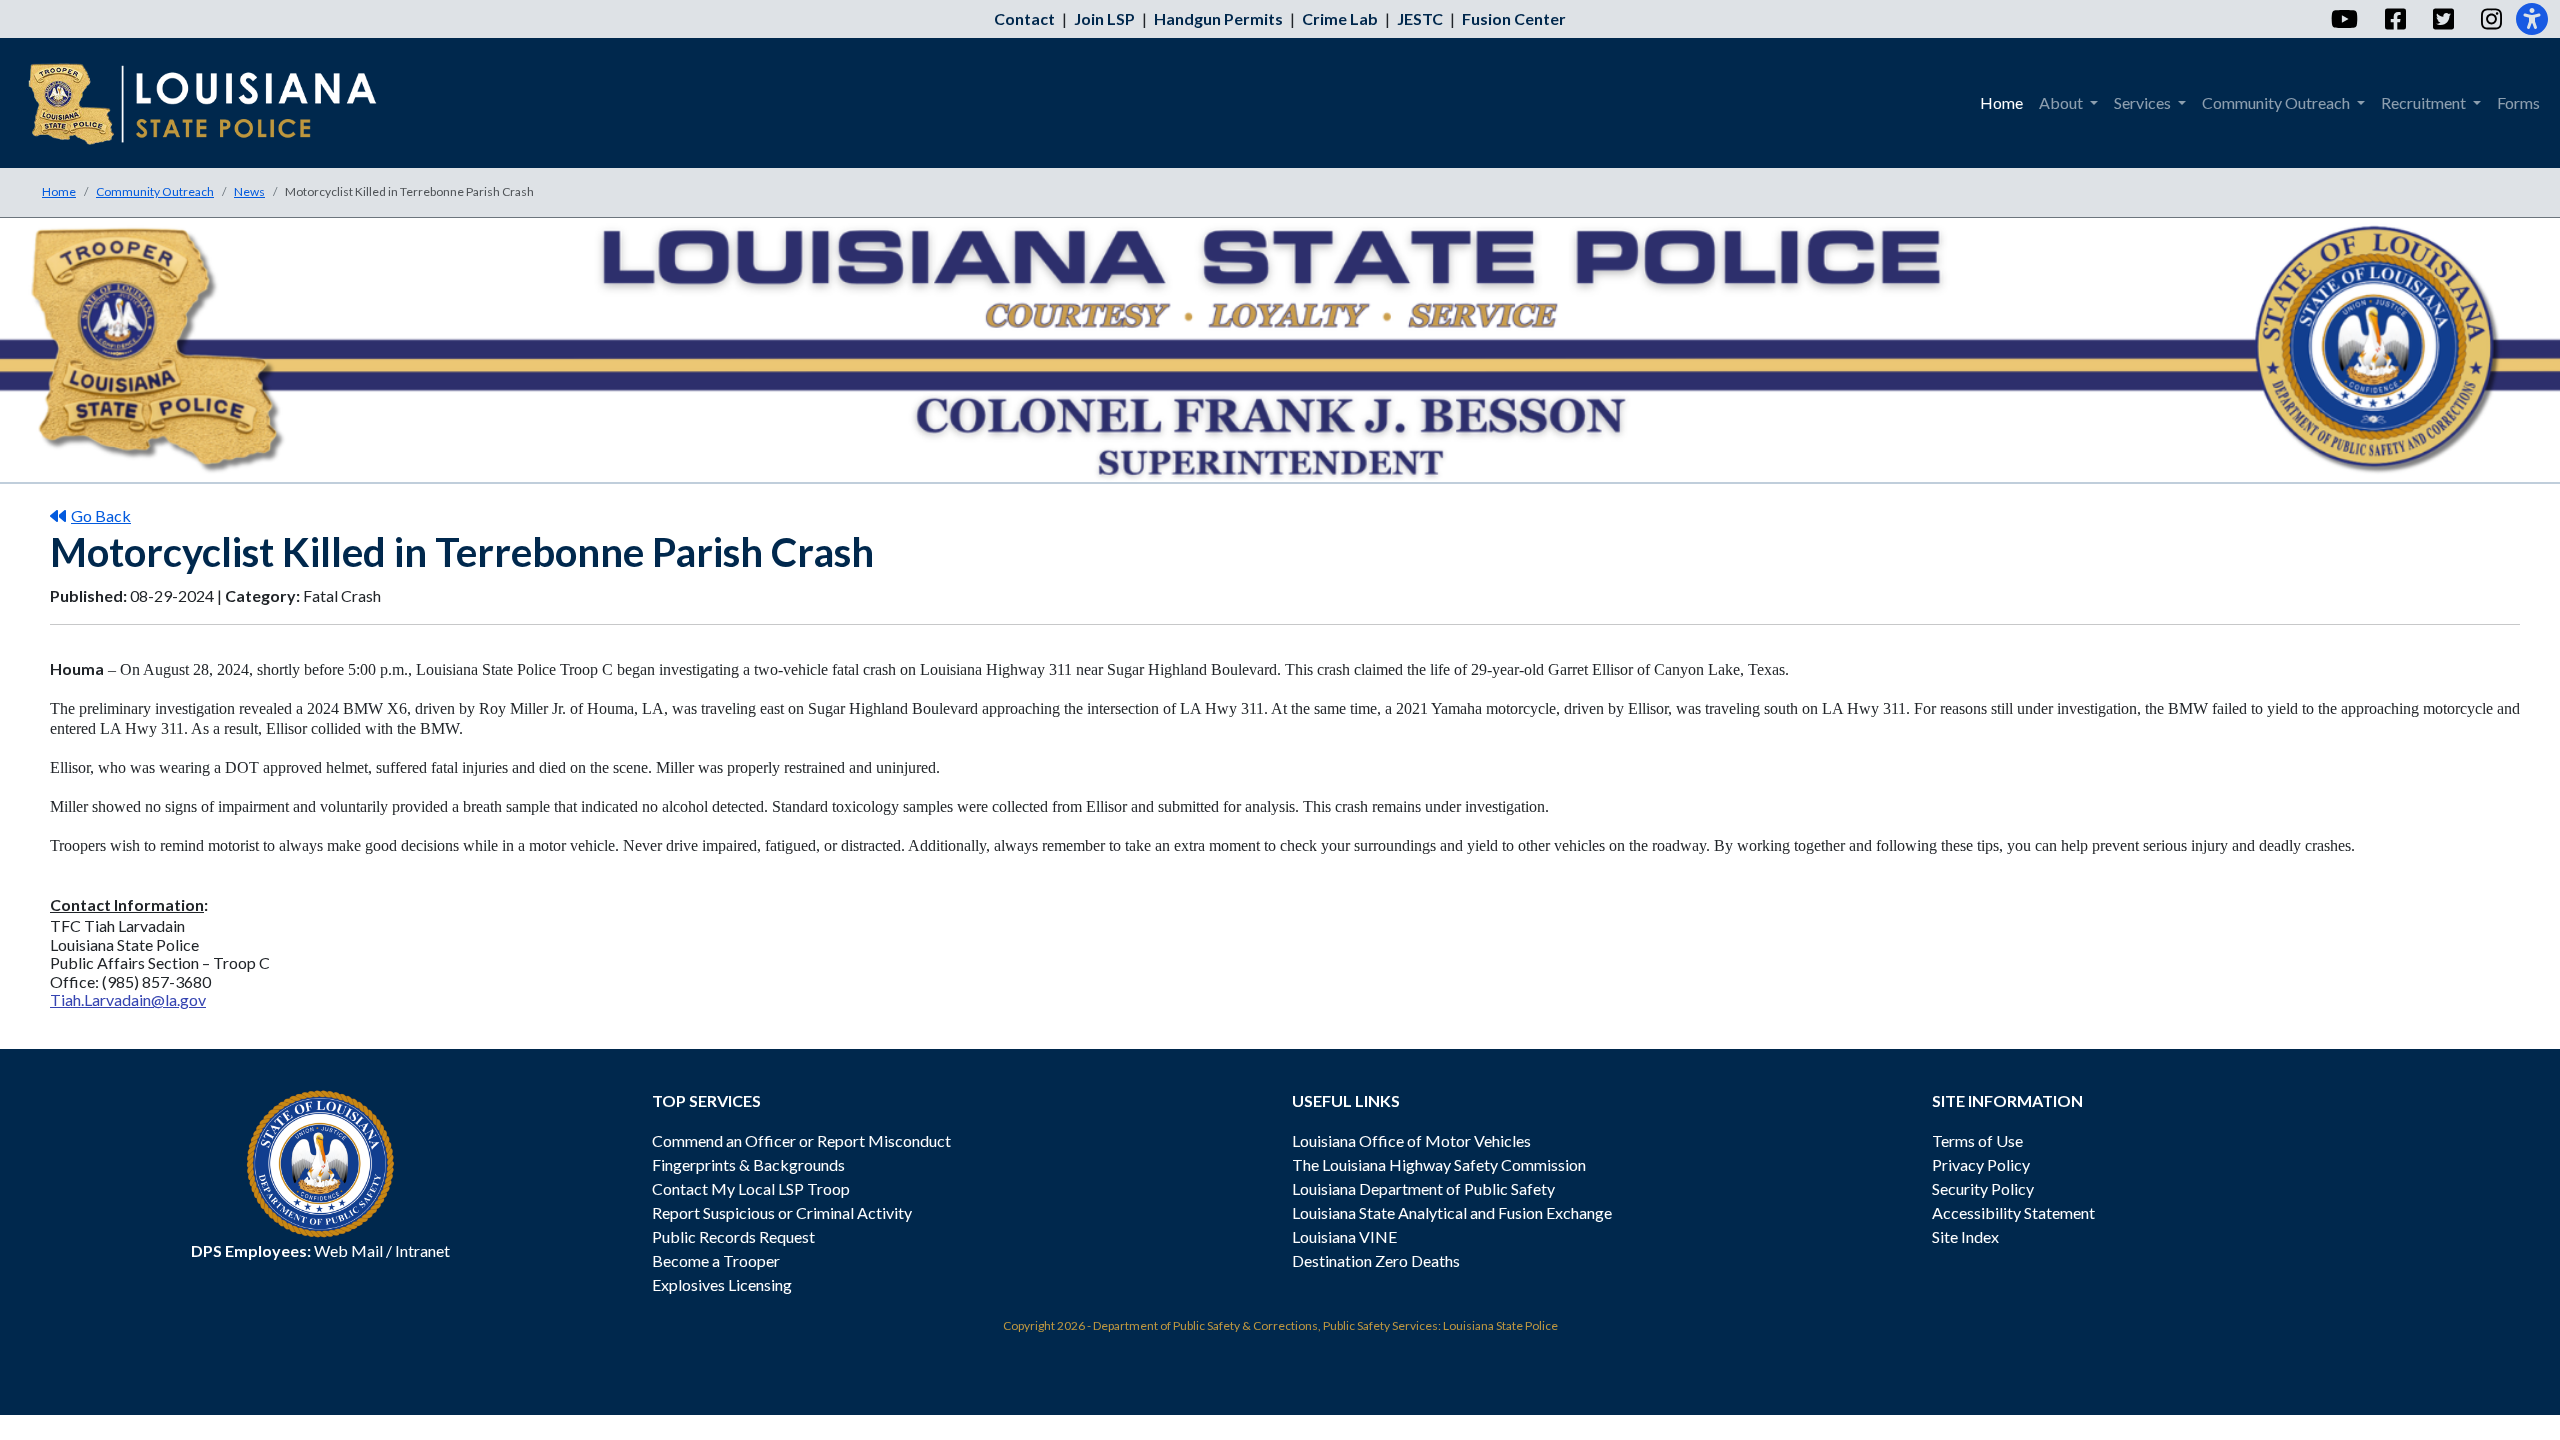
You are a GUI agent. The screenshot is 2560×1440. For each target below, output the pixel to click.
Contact (1024, 18)
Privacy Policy (1981, 1164)
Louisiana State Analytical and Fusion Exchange (1452, 1212)
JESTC (1420, 18)
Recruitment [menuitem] (2425, 102)
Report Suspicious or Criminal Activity (782, 1212)
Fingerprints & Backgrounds (748, 1164)
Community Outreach (155, 191)
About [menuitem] (2062, 102)
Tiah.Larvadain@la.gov (128, 999)
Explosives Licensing (722, 1284)
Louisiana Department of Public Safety (1423, 1188)
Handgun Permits (1218, 18)
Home (59, 191)
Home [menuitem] (2001, 102)
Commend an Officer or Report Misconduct (801, 1140)
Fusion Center (1514, 18)
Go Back (101, 515)
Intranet (422, 1250)
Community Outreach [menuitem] (2277, 102)
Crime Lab (1340, 18)
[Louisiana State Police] (216, 103)
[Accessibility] (2532, 19)
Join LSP (1104, 18)
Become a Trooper (716, 1260)
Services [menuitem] (2144, 102)
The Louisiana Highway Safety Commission (1439, 1164)
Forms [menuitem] (2518, 102)
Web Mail (348, 1250)
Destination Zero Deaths (1376, 1260)
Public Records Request (733, 1236)
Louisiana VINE (1344, 1236)
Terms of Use (1977, 1140)
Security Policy (1983, 1188)
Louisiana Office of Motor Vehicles (1411, 1140)
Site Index (1965, 1236)
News (249, 191)
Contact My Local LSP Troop (751, 1188)
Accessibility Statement (2013, 1212)
